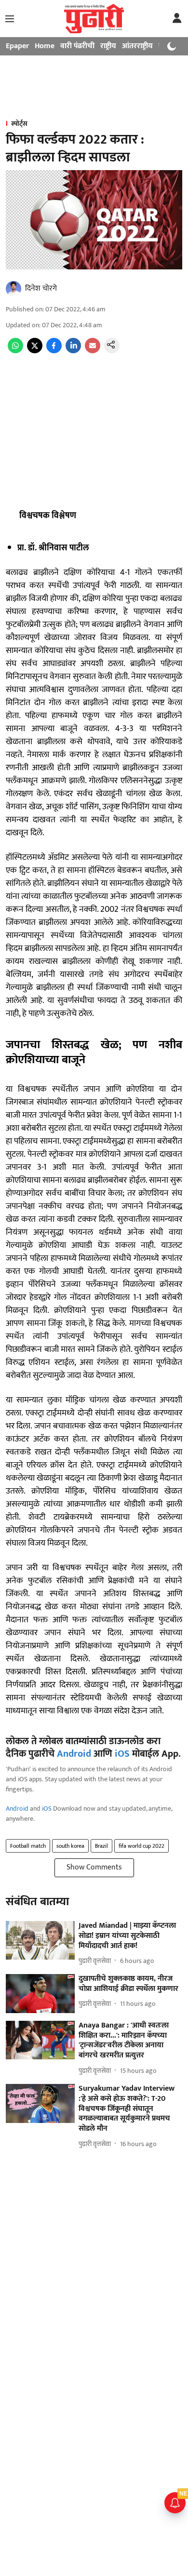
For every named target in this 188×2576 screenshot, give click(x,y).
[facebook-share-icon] (54, 351)
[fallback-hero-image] (40, 1941)
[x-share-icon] (35, 351)
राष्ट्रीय (108, 46)
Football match (28, 1846)
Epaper (17, 46)
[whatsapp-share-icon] (15, 351)
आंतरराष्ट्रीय (137, 46)
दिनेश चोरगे (41, 288)
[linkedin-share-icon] (73, 351)
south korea (70, 1846)
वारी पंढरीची (77, 46)
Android (74, 1754)
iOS (122, 1754)
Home (45, 46)
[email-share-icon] (93, 351)
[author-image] (13, 289)
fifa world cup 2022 (141, 1846)
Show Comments (94, 1867)
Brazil (101, 1846)
